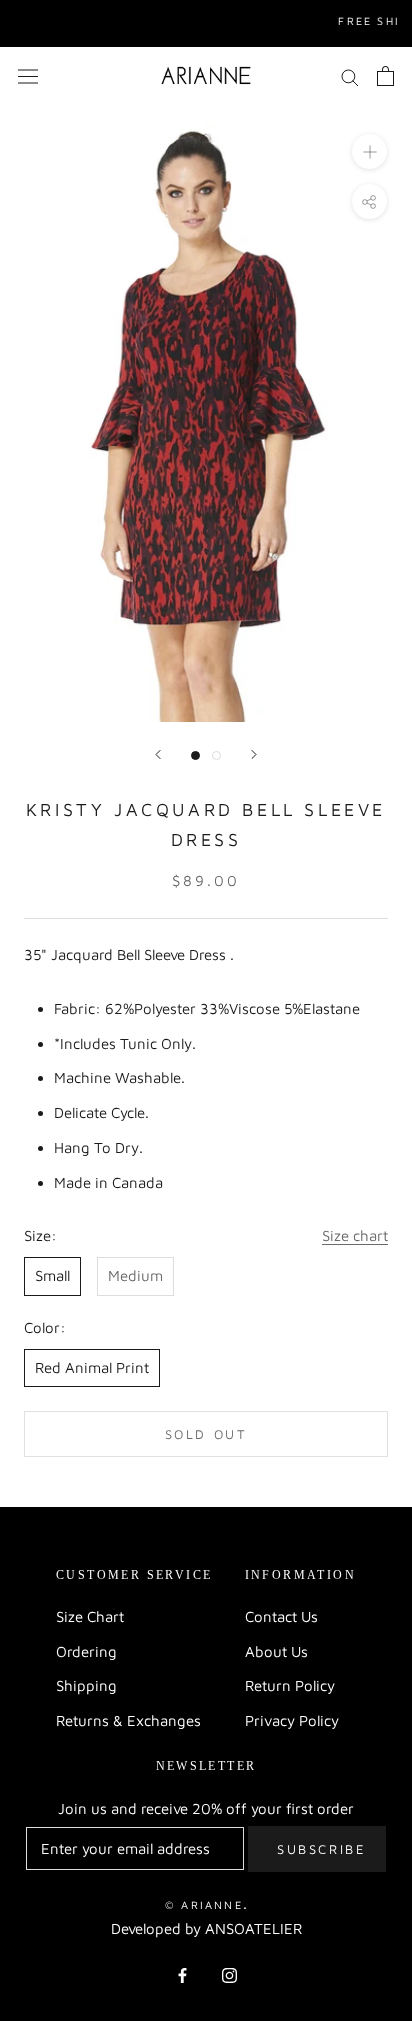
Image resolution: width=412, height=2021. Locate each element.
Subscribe (321, 1849)
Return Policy (290, 1685)
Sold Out (206, 1434)
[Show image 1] (195, 755)
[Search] (350, 76)
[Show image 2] (216, 755)
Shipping (86, 1685)
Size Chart (90, 1616)
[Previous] (158, 754)
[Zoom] (369, 151)
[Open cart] (385, 76)
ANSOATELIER (253, 1928)
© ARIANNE (204, 1904)
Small (52, 1275)
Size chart (355, 1235)
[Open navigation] (28, 75)
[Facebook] (182, 1974)
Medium (135, 1275)
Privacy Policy (292, 1720)
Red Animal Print (92, 1367)
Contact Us (281, 1616)
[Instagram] (229, 1974)
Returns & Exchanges (128, 1720)
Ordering (86, 1651)
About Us (276, 1651)
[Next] (254, 754)
